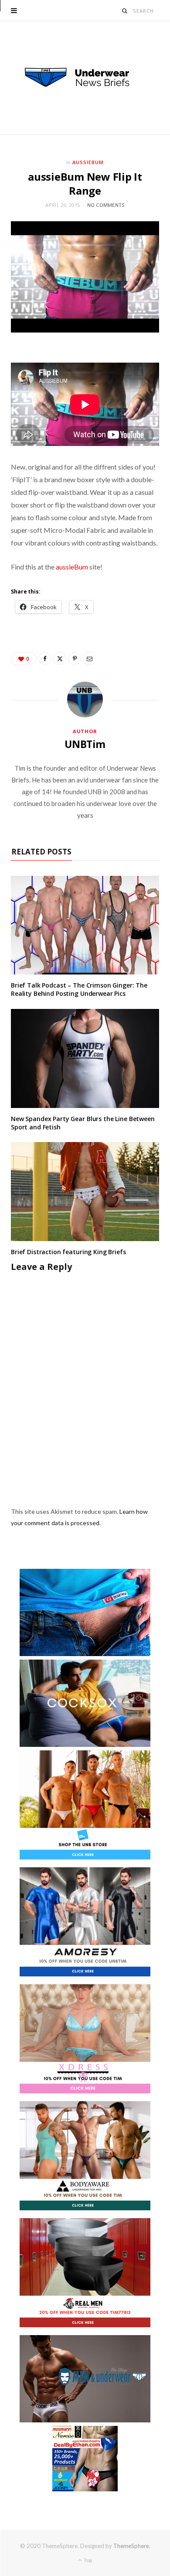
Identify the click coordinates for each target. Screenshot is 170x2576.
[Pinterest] (75, 659)
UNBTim (85, 744)
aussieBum (72, 567)
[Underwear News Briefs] (85, 78)
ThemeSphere (131, 2546)
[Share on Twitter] (60, 659)
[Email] (89, 659)
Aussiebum (88, 162)
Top (87, 2560)
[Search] (125, 11)
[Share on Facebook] (45, 659)
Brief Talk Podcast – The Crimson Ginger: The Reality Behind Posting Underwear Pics (79, 989)
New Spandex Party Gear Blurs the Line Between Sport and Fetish (83, 1123)
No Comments (106, 205)
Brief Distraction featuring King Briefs (68, 1252)
